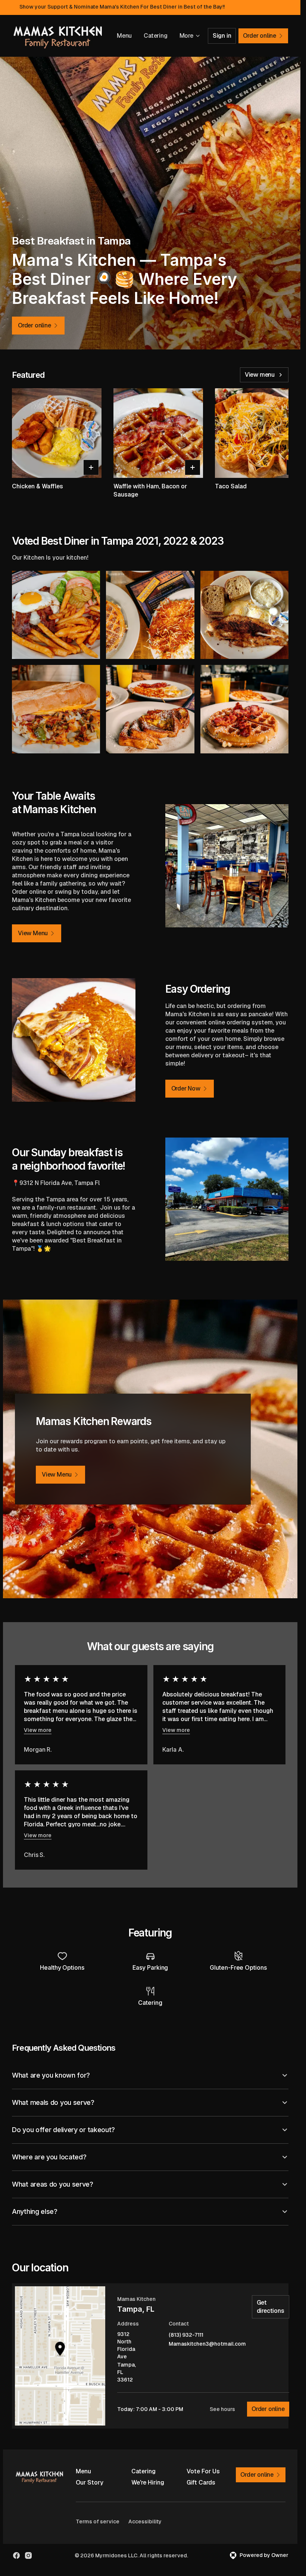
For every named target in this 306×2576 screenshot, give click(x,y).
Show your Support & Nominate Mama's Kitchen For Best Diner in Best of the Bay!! (122, 7)
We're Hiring (148, 2482)
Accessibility (145, 2521)
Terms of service (98, 2521)
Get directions (271, 2307)
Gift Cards (201, 2482)
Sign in (222, 36)
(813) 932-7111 (186, 2335)
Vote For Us (203, 2471)
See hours (222, 2409)
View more (38, 1730)
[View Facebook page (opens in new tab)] (16, 2555)
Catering (155, 36)
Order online (268, 2409)
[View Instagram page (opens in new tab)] (28, 2555)
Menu (124, 36)
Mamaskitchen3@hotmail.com (207, 2344)
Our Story (90, 2482)
